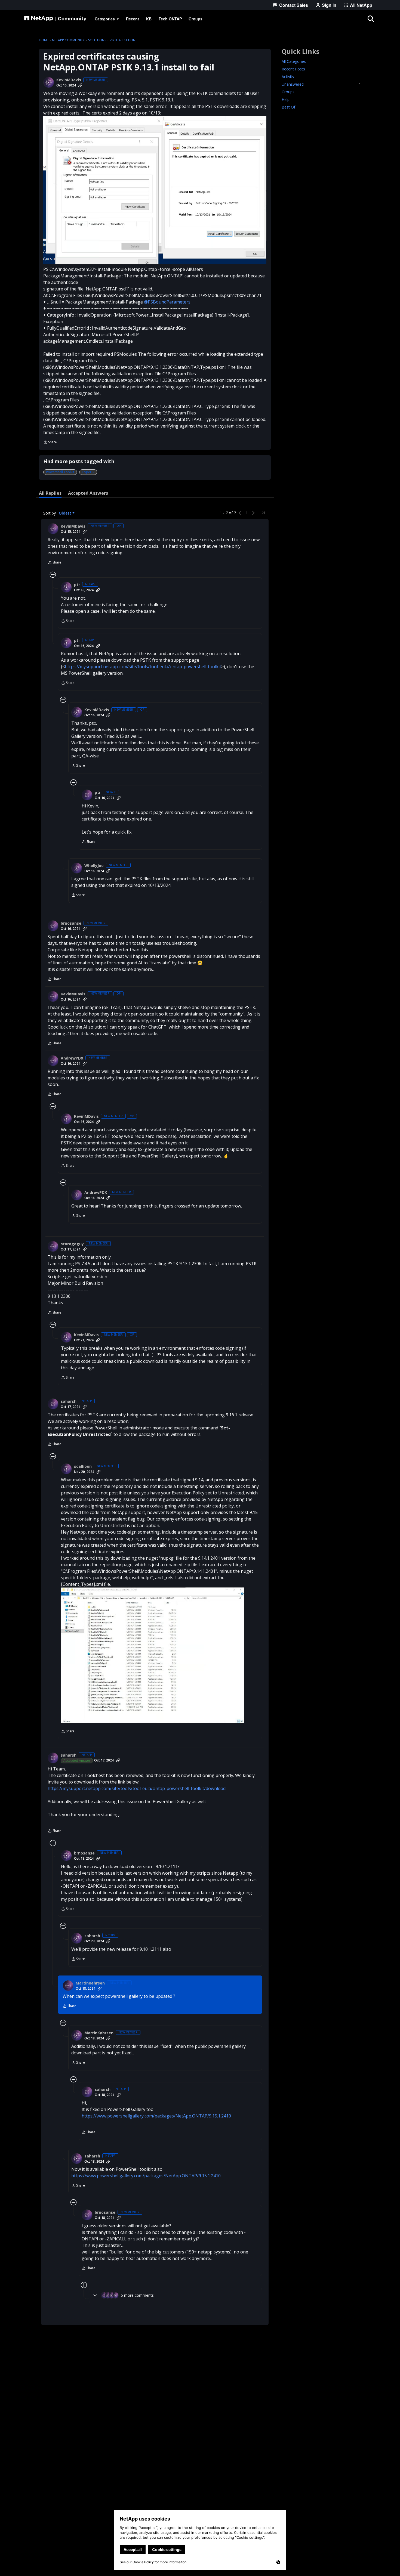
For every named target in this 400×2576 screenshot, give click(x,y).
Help (286, 99)
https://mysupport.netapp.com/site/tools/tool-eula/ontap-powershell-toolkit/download (137, 1788)
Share (50, 443)
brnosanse (71, 923)
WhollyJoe (94, 866)
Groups (288, 92)
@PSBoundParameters (167, 302)
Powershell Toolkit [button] (60, 472)
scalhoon (83, 1466)
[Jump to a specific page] (262, 513)
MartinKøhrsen (90, 1983)
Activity (288, 77)
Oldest (66, 513)
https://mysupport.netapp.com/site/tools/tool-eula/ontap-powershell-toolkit (143, 667)
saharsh (69, 1401)
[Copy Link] (80, 85)
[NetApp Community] (55, 19)
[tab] (50, 493)
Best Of (288, 107)
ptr (77, 585)
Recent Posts (293, 69)
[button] (155, 190)
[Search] (371, 19)
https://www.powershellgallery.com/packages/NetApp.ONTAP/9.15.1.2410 (156, 2116)
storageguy (72, 1244)
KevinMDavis (69, 80)
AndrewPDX (72, 1058)
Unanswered (321, 84)
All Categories (294, 61)
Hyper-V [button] (88, 472)
